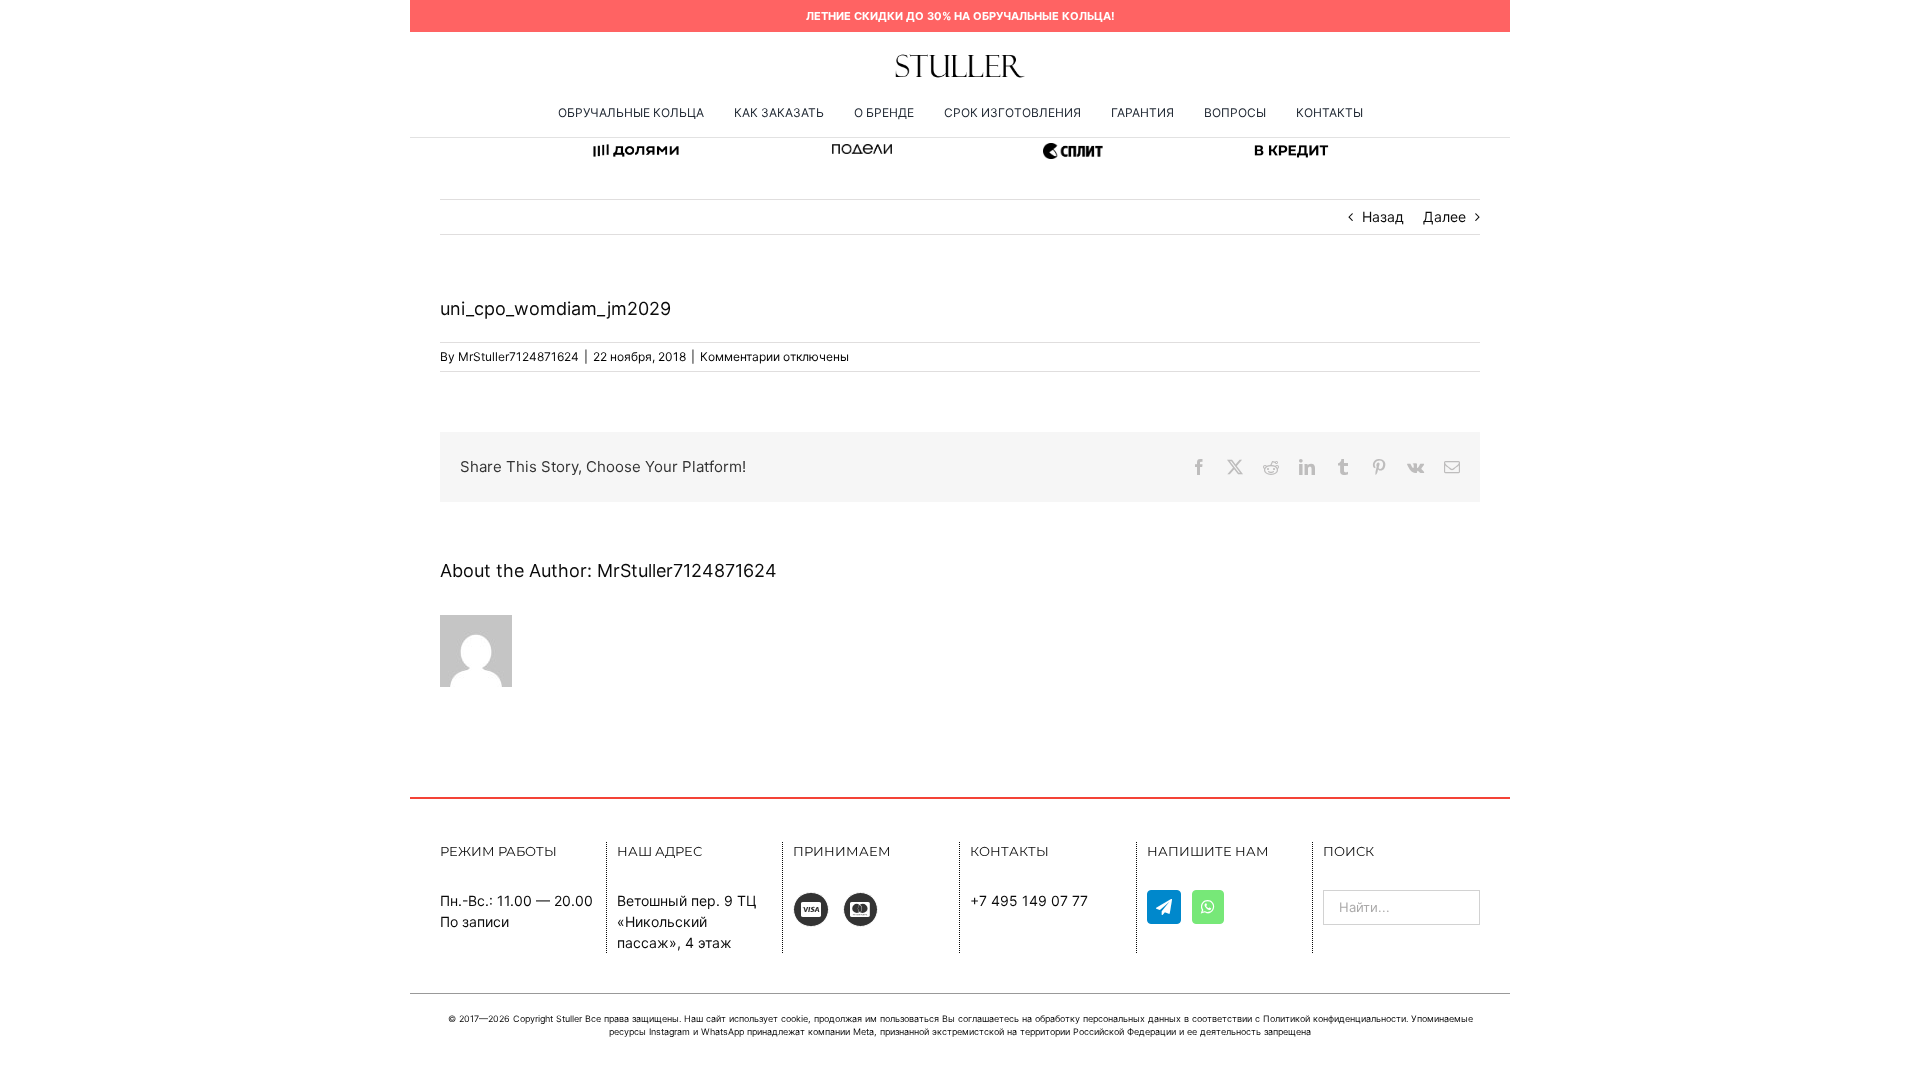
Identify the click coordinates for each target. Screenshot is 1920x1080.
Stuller (569, 1018)
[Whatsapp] (1208, 907)
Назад (1383, 216)
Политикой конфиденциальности (1334, 1018)
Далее (1444, 216)
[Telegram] (1164, 907)
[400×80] (960, 59)
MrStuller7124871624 (518, 356)
